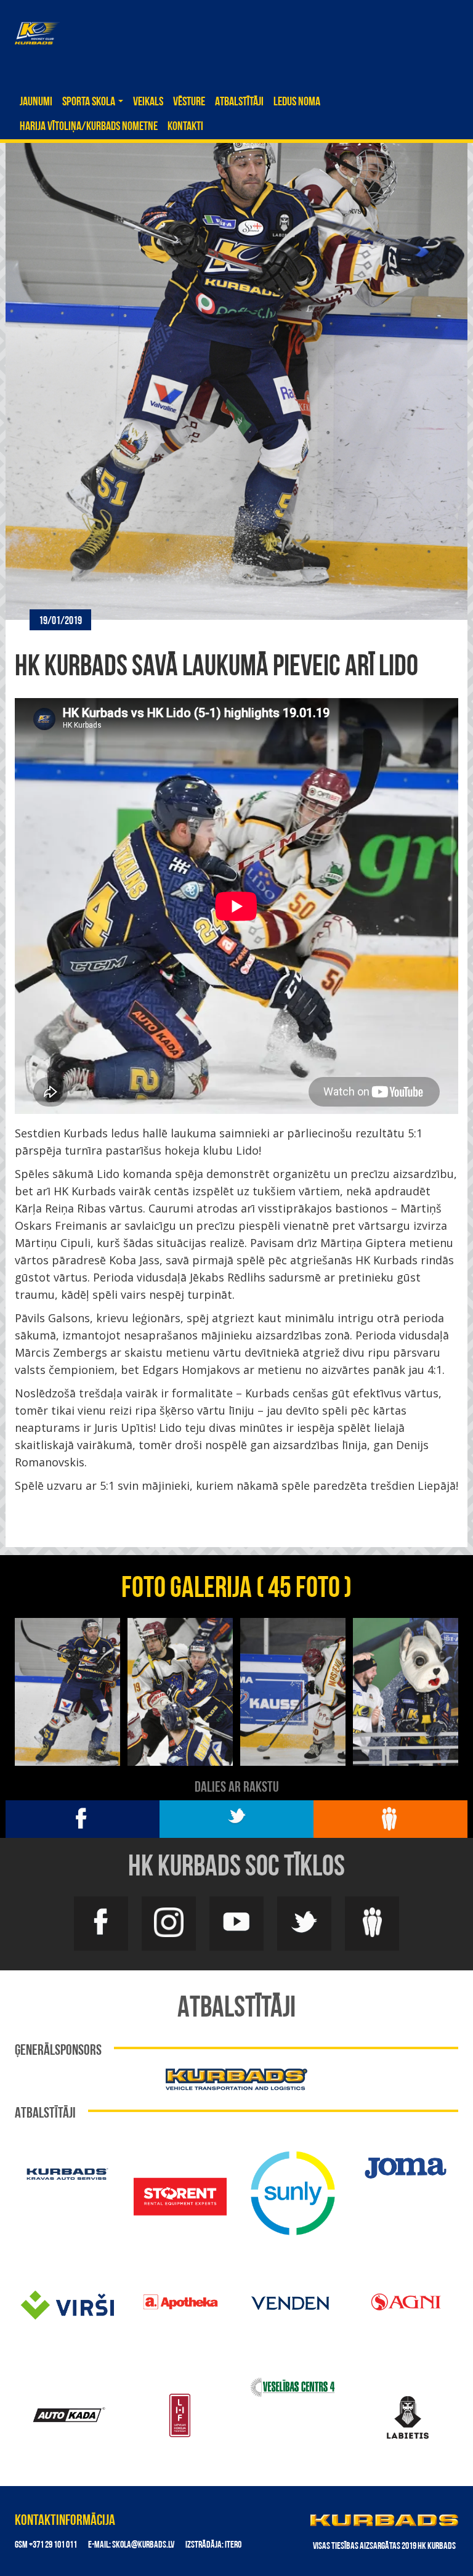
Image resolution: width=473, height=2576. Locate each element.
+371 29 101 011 (53, 2545)
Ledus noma (297, 102)
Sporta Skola (90, 102)
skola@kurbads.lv (143, 2545)
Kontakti (185, 127)
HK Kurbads (37, 33)
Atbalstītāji (239, 102)
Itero (233, 2545)
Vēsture (189, 102)
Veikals (148, 102)
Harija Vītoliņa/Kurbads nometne (89, 127)
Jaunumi (36, 102)
